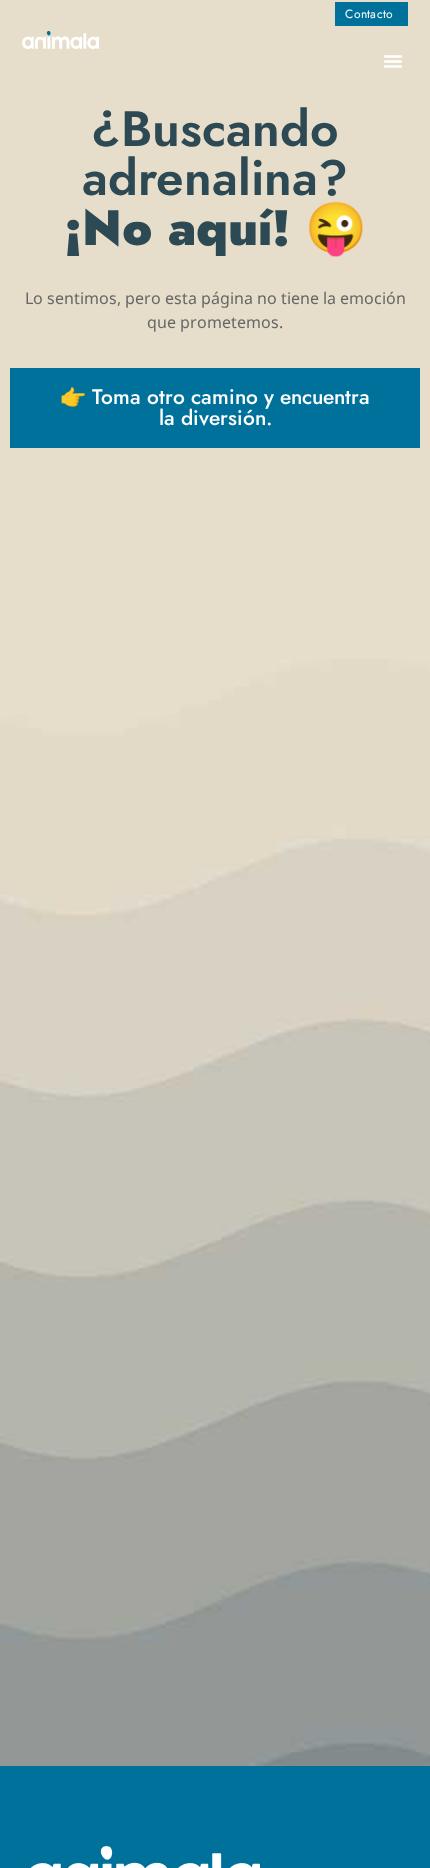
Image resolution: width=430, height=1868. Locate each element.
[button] (393, 61)
